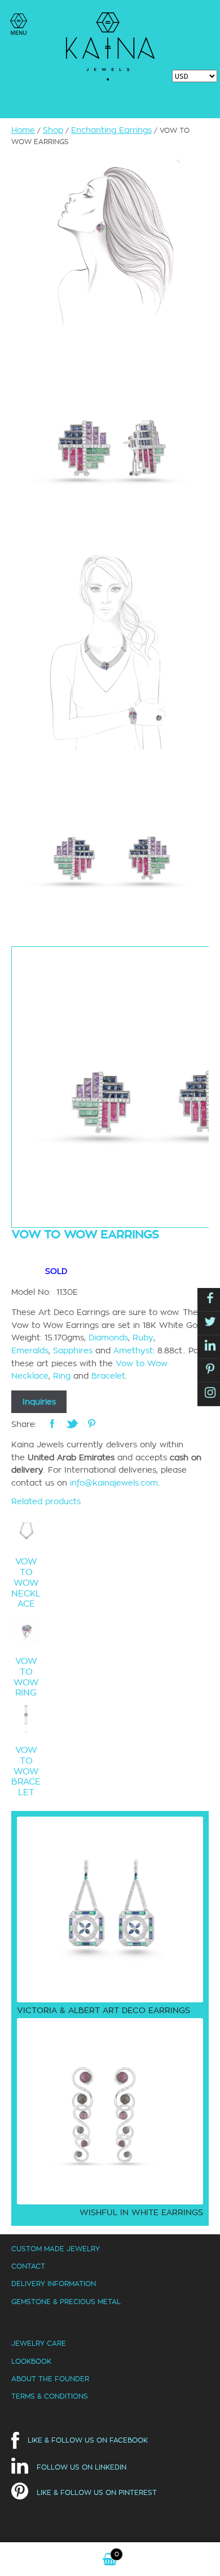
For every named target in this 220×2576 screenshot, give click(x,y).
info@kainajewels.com (114, 1483)
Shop (53, 130)
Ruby (143, 1338)
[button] (19, 24)
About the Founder (50, 2379)
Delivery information (54, 2284)
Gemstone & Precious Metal (66, 2302)
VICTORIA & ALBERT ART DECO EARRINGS (104, 2010)
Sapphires (73, 1350)
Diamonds (108, 1338)
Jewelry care (39, 2343)
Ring (62, 1376)
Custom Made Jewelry (56, 2249)
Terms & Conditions (50, 2396)
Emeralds (30, 1350)
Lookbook (31, 2361)
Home (23, 130)
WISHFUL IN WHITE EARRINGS (141, 2212)
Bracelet (108, 1376)
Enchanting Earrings (111, 130)
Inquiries (39, 1402)
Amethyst (133, 1350)
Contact (28, 2266)
